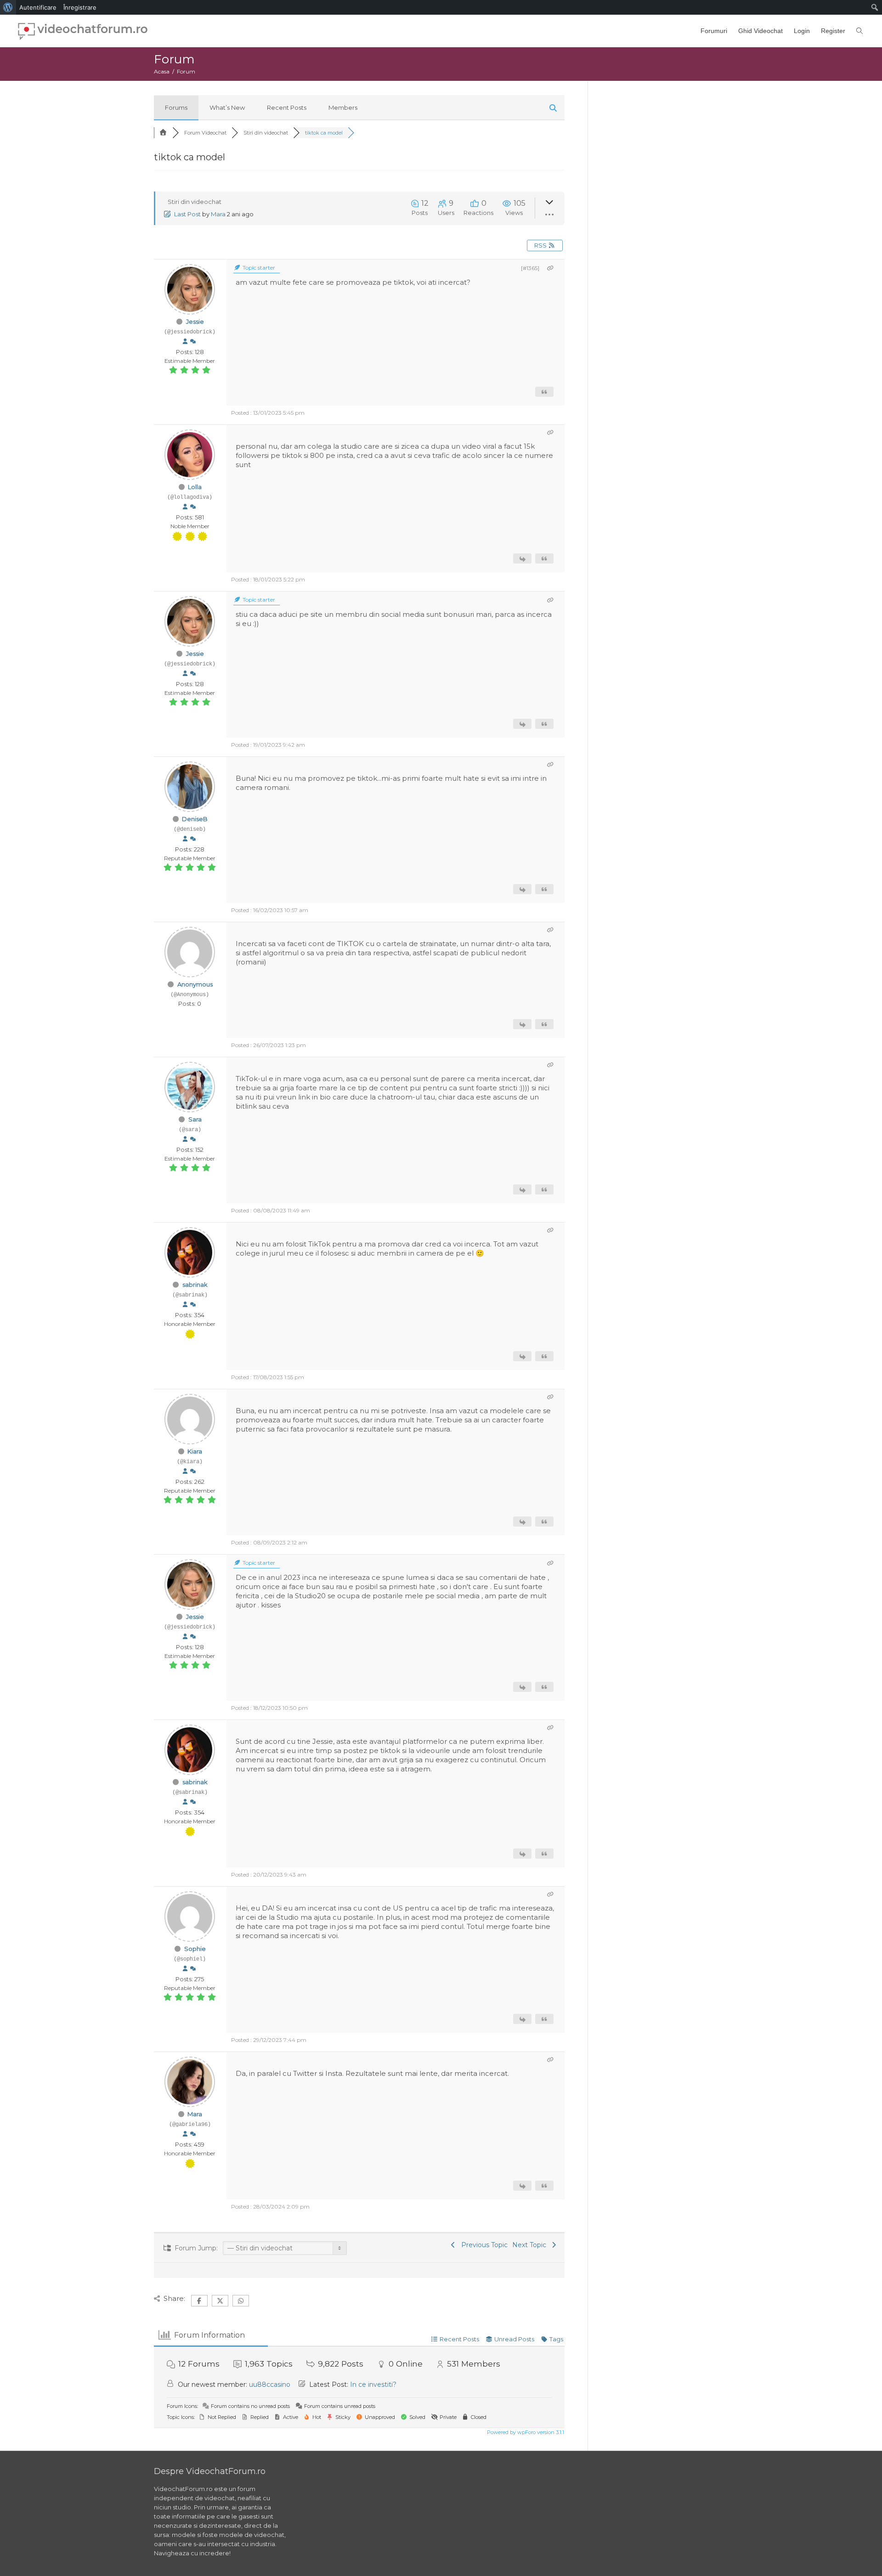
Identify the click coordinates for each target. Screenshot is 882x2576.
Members (343, 107)
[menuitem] (8, 7)
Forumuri (714, 31)
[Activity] (193, 342)
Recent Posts (287, 107)
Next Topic (531, 2245)
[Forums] (163, 133)
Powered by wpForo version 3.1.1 (525, 2432)
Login (802, 31)
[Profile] (185, 342)
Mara (218, 214)
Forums (176, 107)
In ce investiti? (373, 2384)
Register (833, 31)
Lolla (195, 487)
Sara (195, 1119)
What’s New (227, 107)
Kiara (195, 1451)
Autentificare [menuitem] (38, 7)
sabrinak (195, 1285)
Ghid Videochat (760, 31)
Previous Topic (483, 2245)
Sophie (195, 1949)
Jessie (195, 321)
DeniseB (195, 819)
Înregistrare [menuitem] (80, 7)
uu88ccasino (270, 2384)
